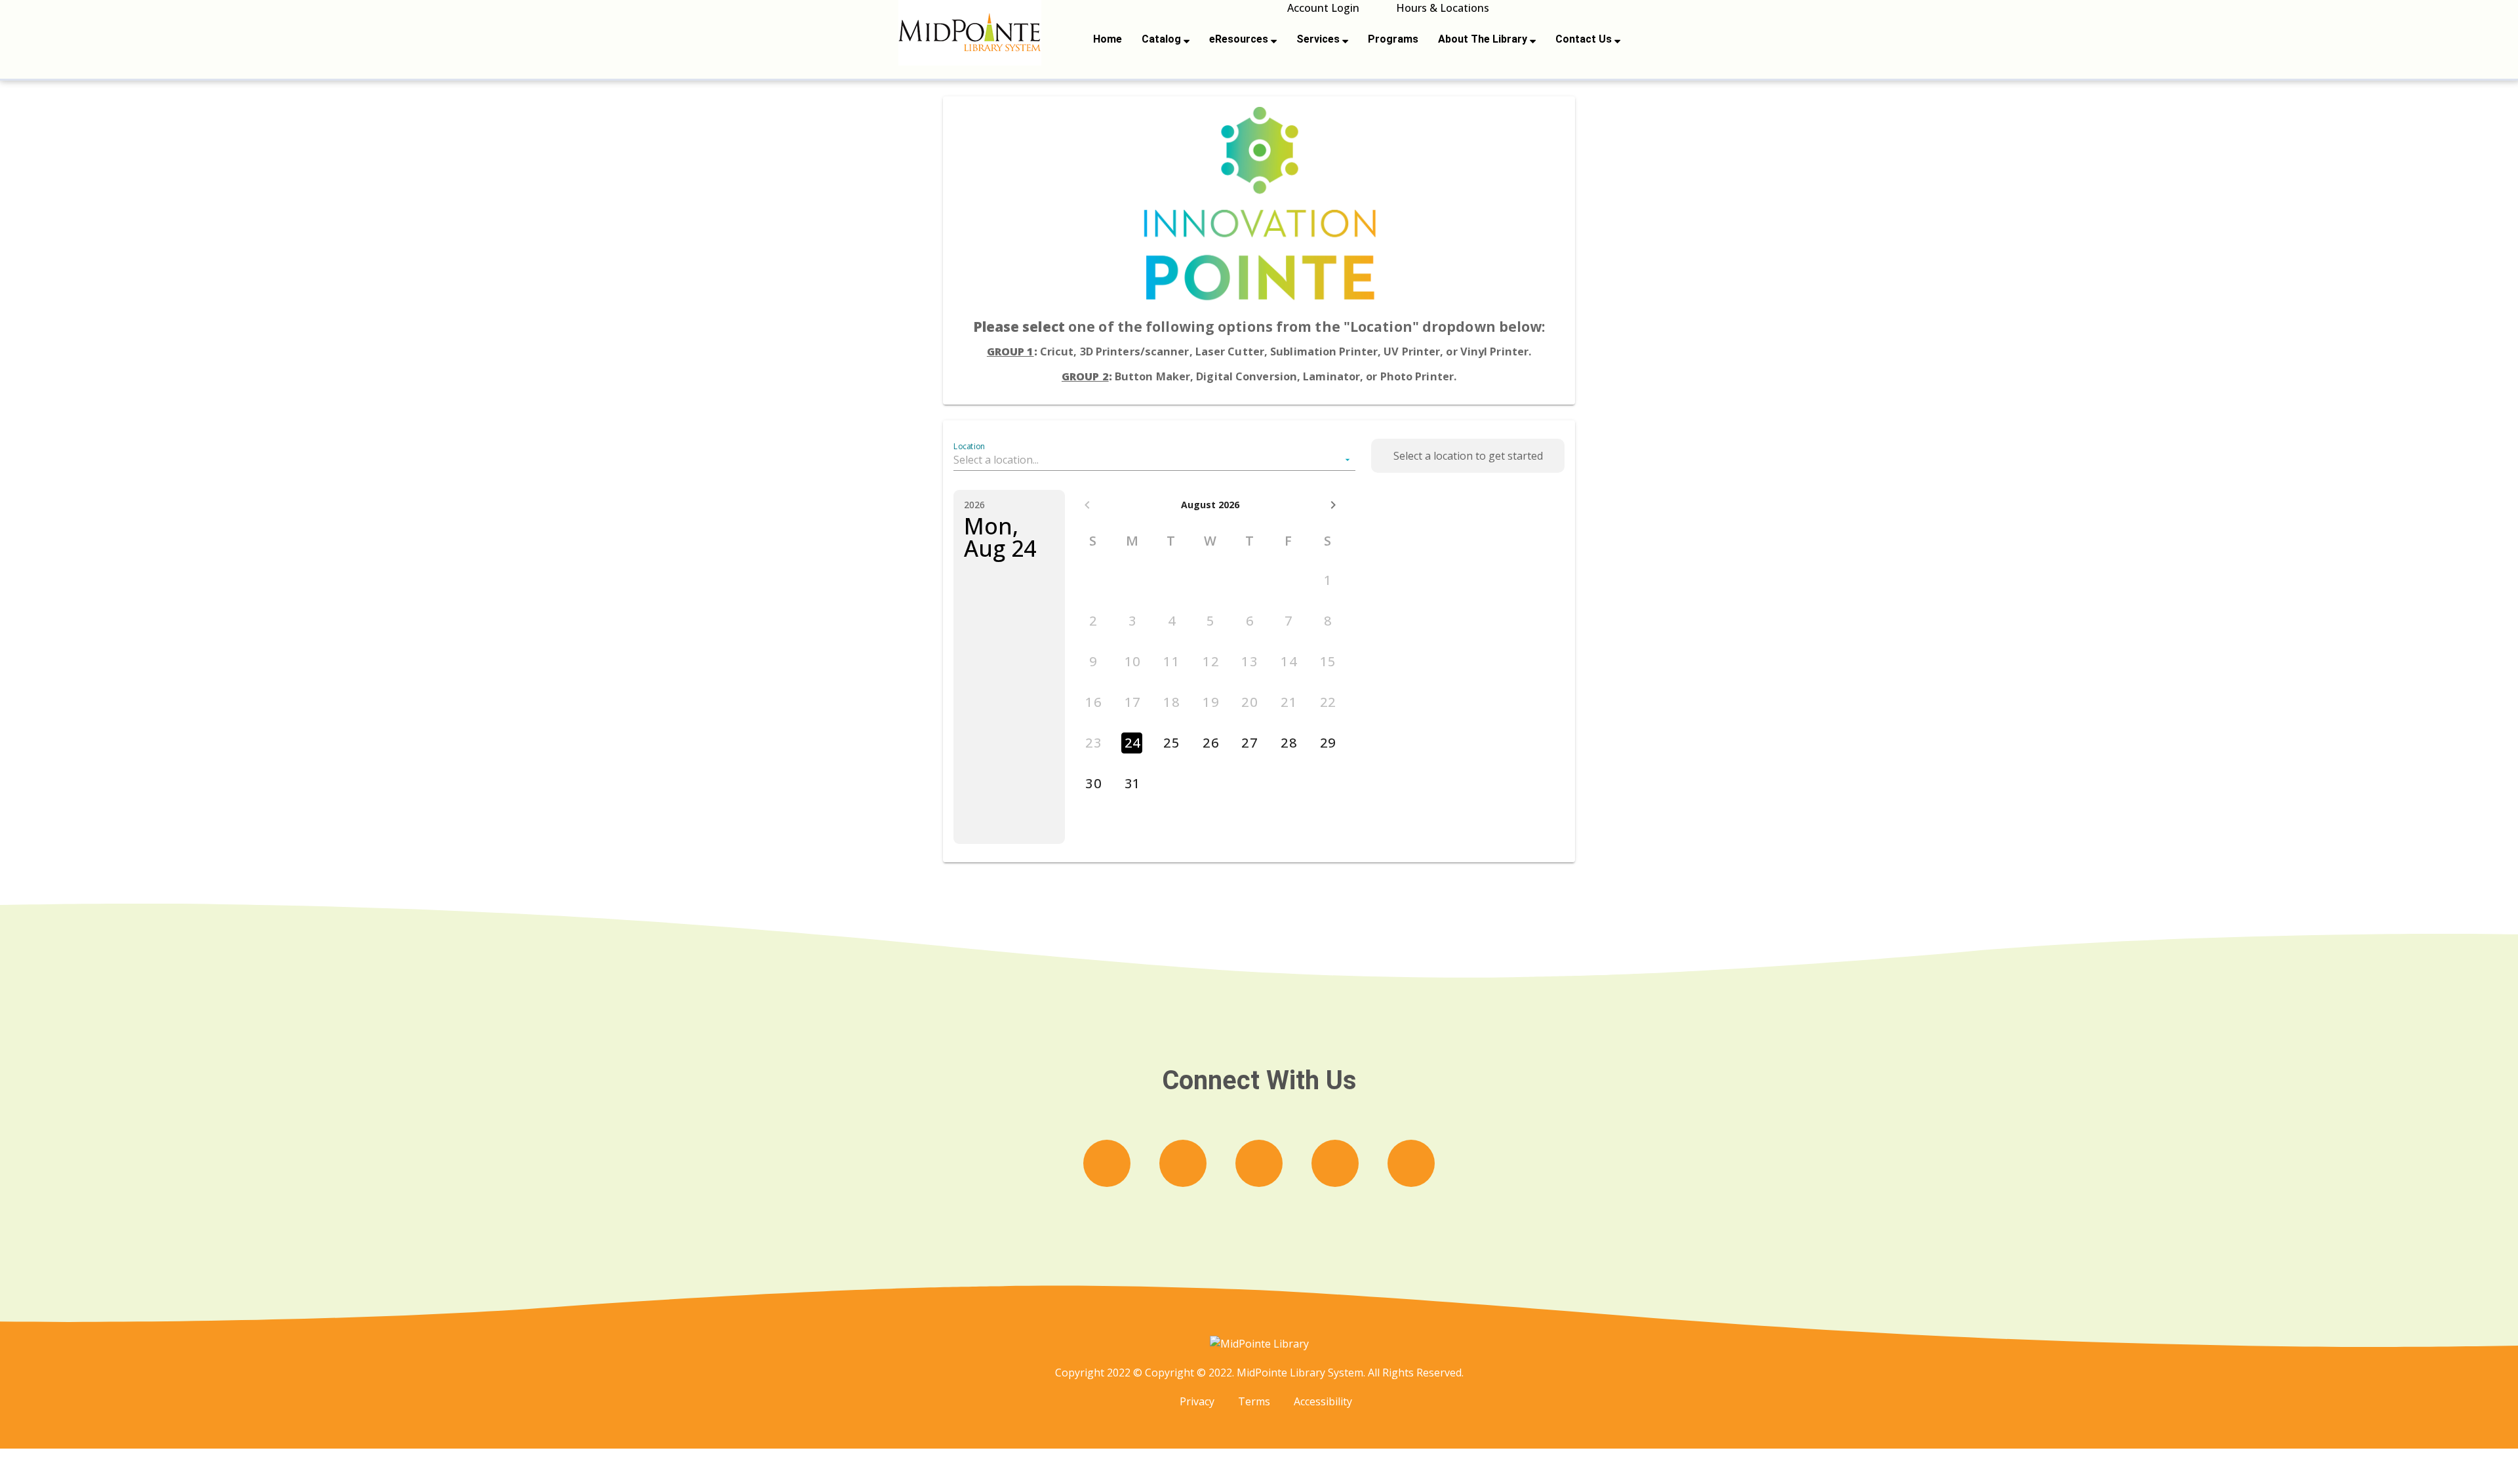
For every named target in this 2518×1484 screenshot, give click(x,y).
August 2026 (1210, 505)
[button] (1154, 460)
